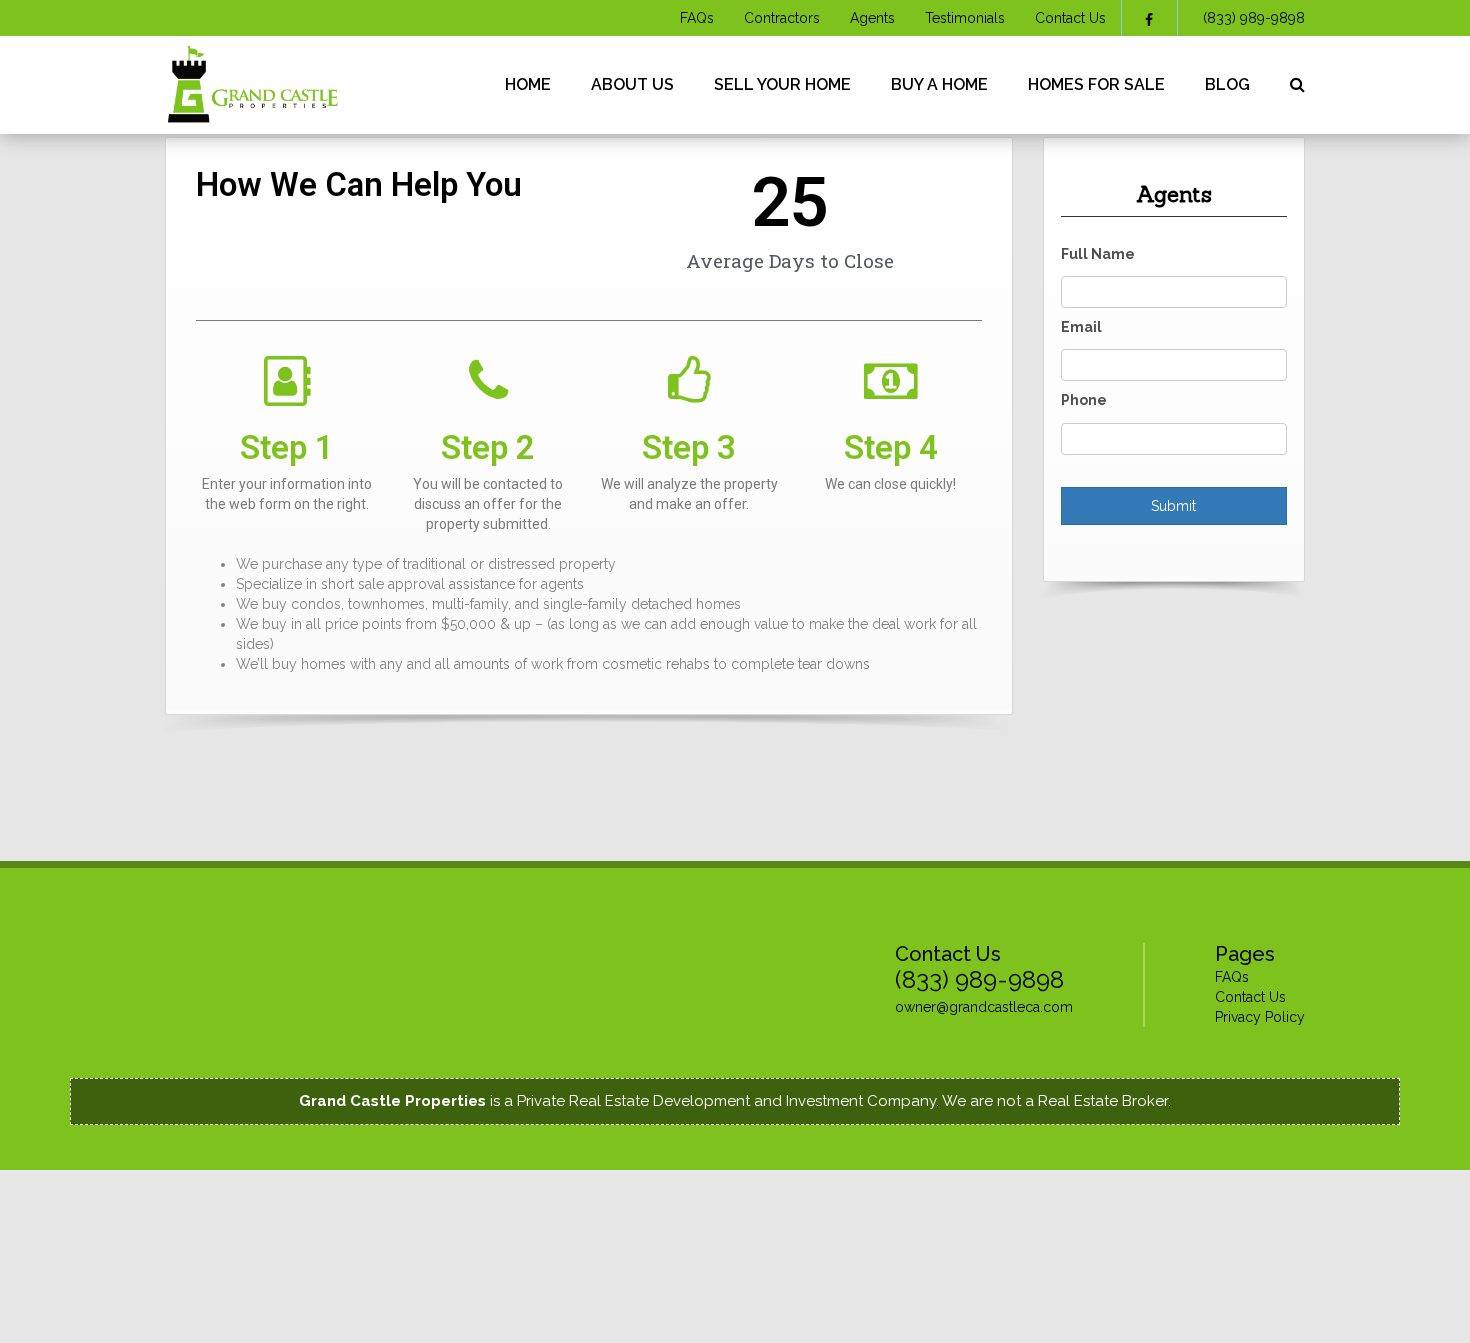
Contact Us (1070, 18)
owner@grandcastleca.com (984, 1007)
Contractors (782, 18)
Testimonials (965, 18)
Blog (1227, 84)
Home (528, 84)
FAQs (697, 18)
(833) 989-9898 (1254, 18)
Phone (1084, 400)
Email (1081, 327)
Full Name (1098, 254)
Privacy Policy (1260, 1017)
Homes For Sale (1096, 84)
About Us (632, 84)
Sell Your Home (782, 84)
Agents (872, 18)
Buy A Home (939, 84)
